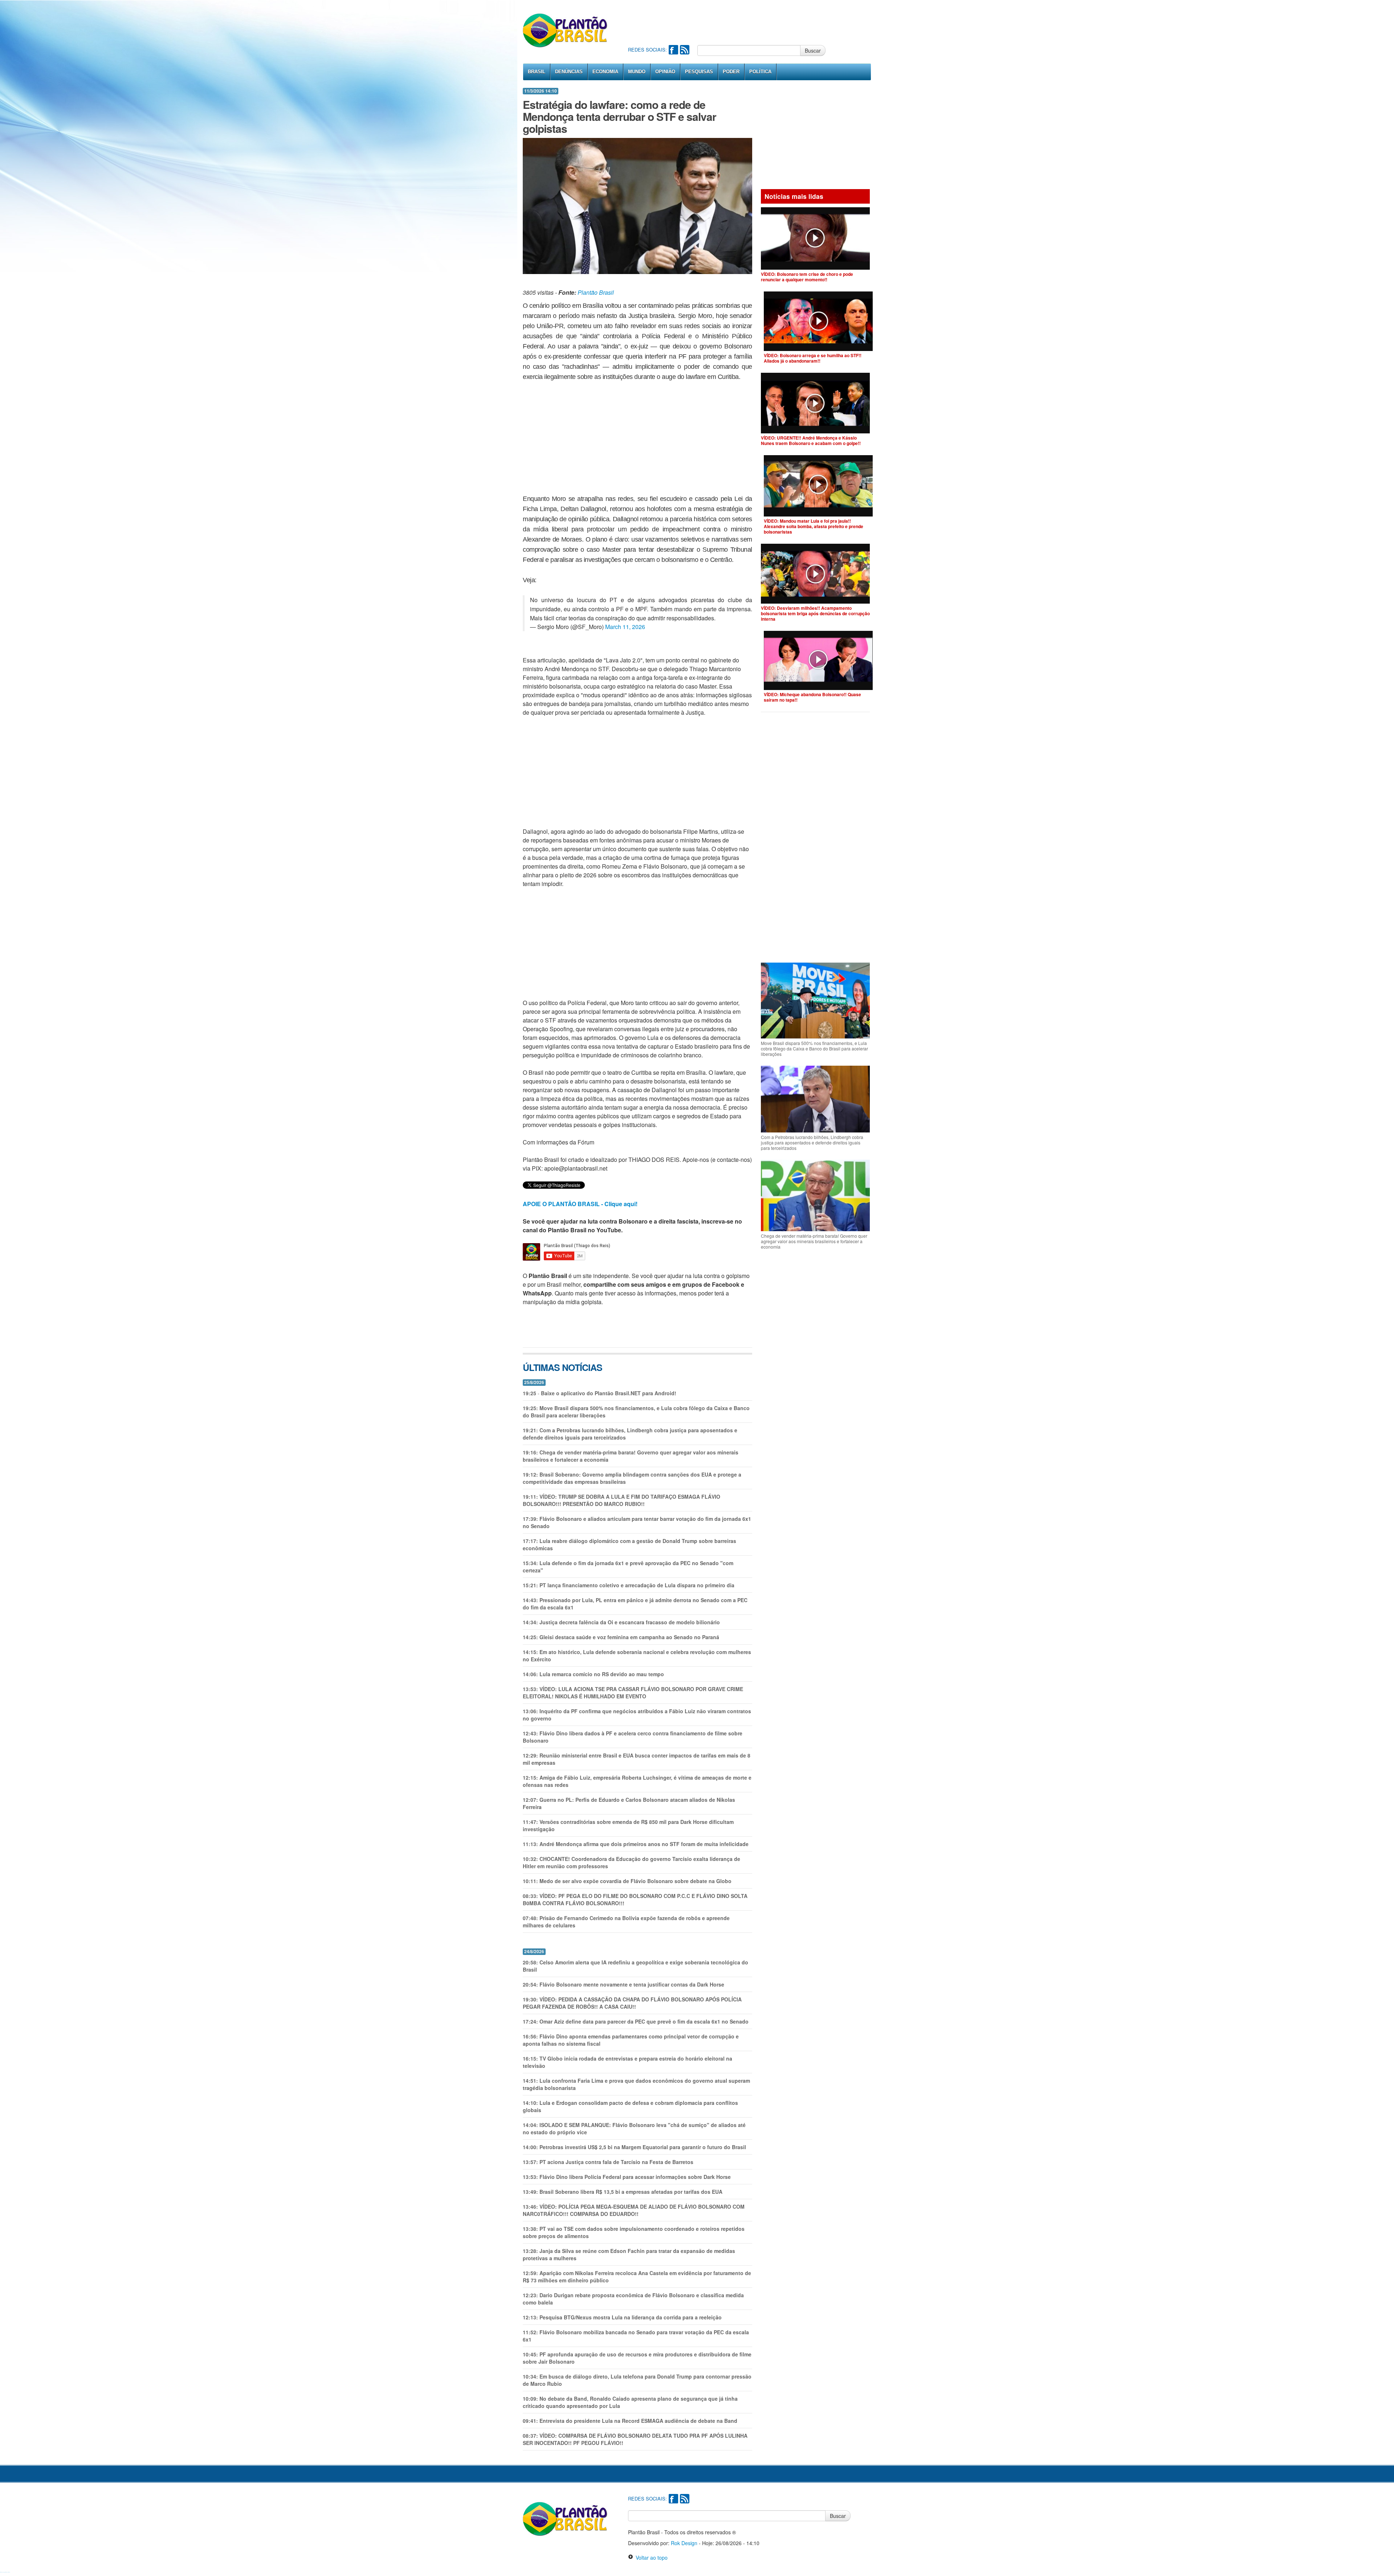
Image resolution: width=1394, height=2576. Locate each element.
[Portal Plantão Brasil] (565, 30)
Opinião (665, 72)
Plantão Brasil (596, 292)
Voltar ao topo (650, 2557)
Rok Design (684, 2543)
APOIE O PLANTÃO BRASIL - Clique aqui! (580, 1204)
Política (760, 72)
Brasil (537, 72)
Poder (731, 72)
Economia (605, 72)
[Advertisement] (760, 22)
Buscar (813, 50)
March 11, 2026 (625, 627)
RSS (685, 50)
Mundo (637, 72)
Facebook (673, 50)
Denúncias (569, 72)
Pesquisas (699, 72)
